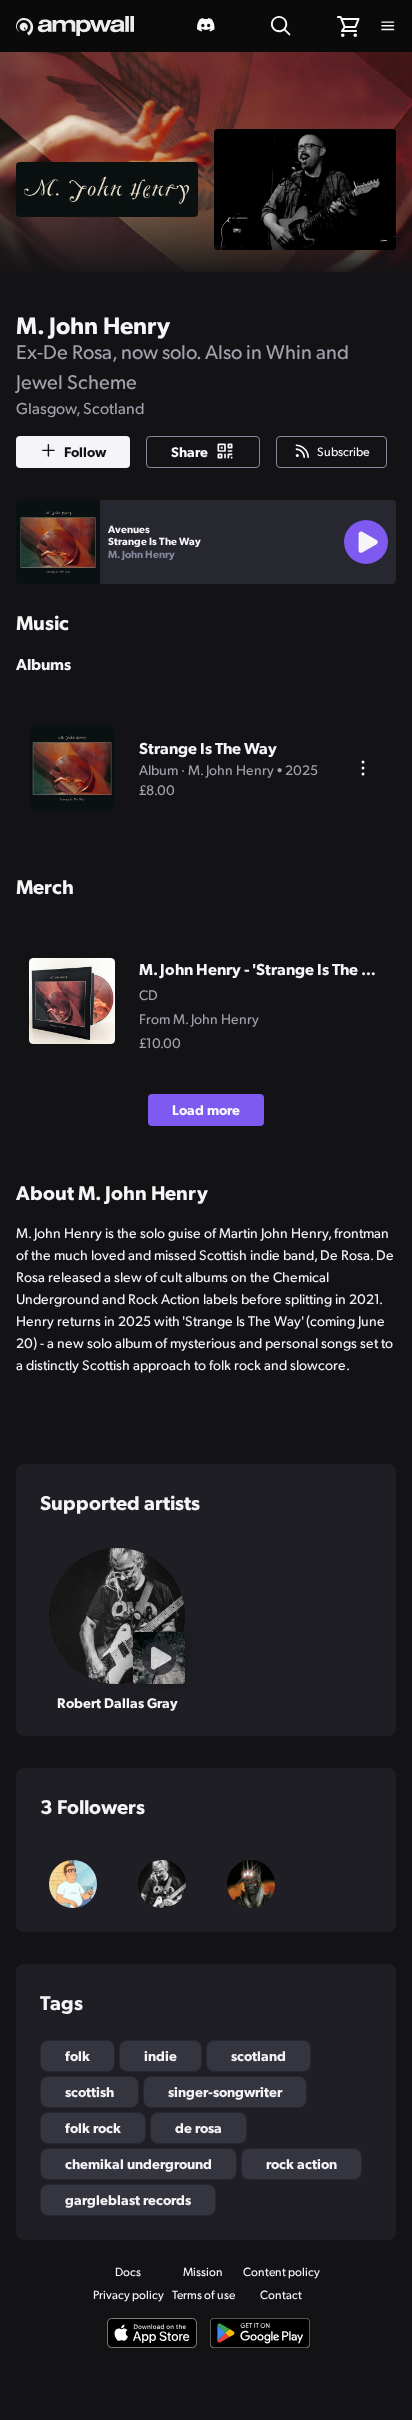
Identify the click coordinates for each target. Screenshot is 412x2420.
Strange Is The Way (154, 541)
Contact (281, 2294)
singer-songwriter (225, 2091)
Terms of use (203, 2294)
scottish (89, 2091)
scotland (258, 2055)
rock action (301, 2163)
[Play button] (366, 542)
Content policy (281, 2271)
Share (189, 451)
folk (77, 2055)
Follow (85, 451)
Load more (206, 1109)
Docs (128, 2271)
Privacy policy (128, 2294)
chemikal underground (138, 2163)
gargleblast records (128, 2199)
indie (160, 2055)
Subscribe (343, 451)
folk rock (93, 2127)
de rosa (198, 2127)
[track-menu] (363, 768)
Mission (203, 2271)
